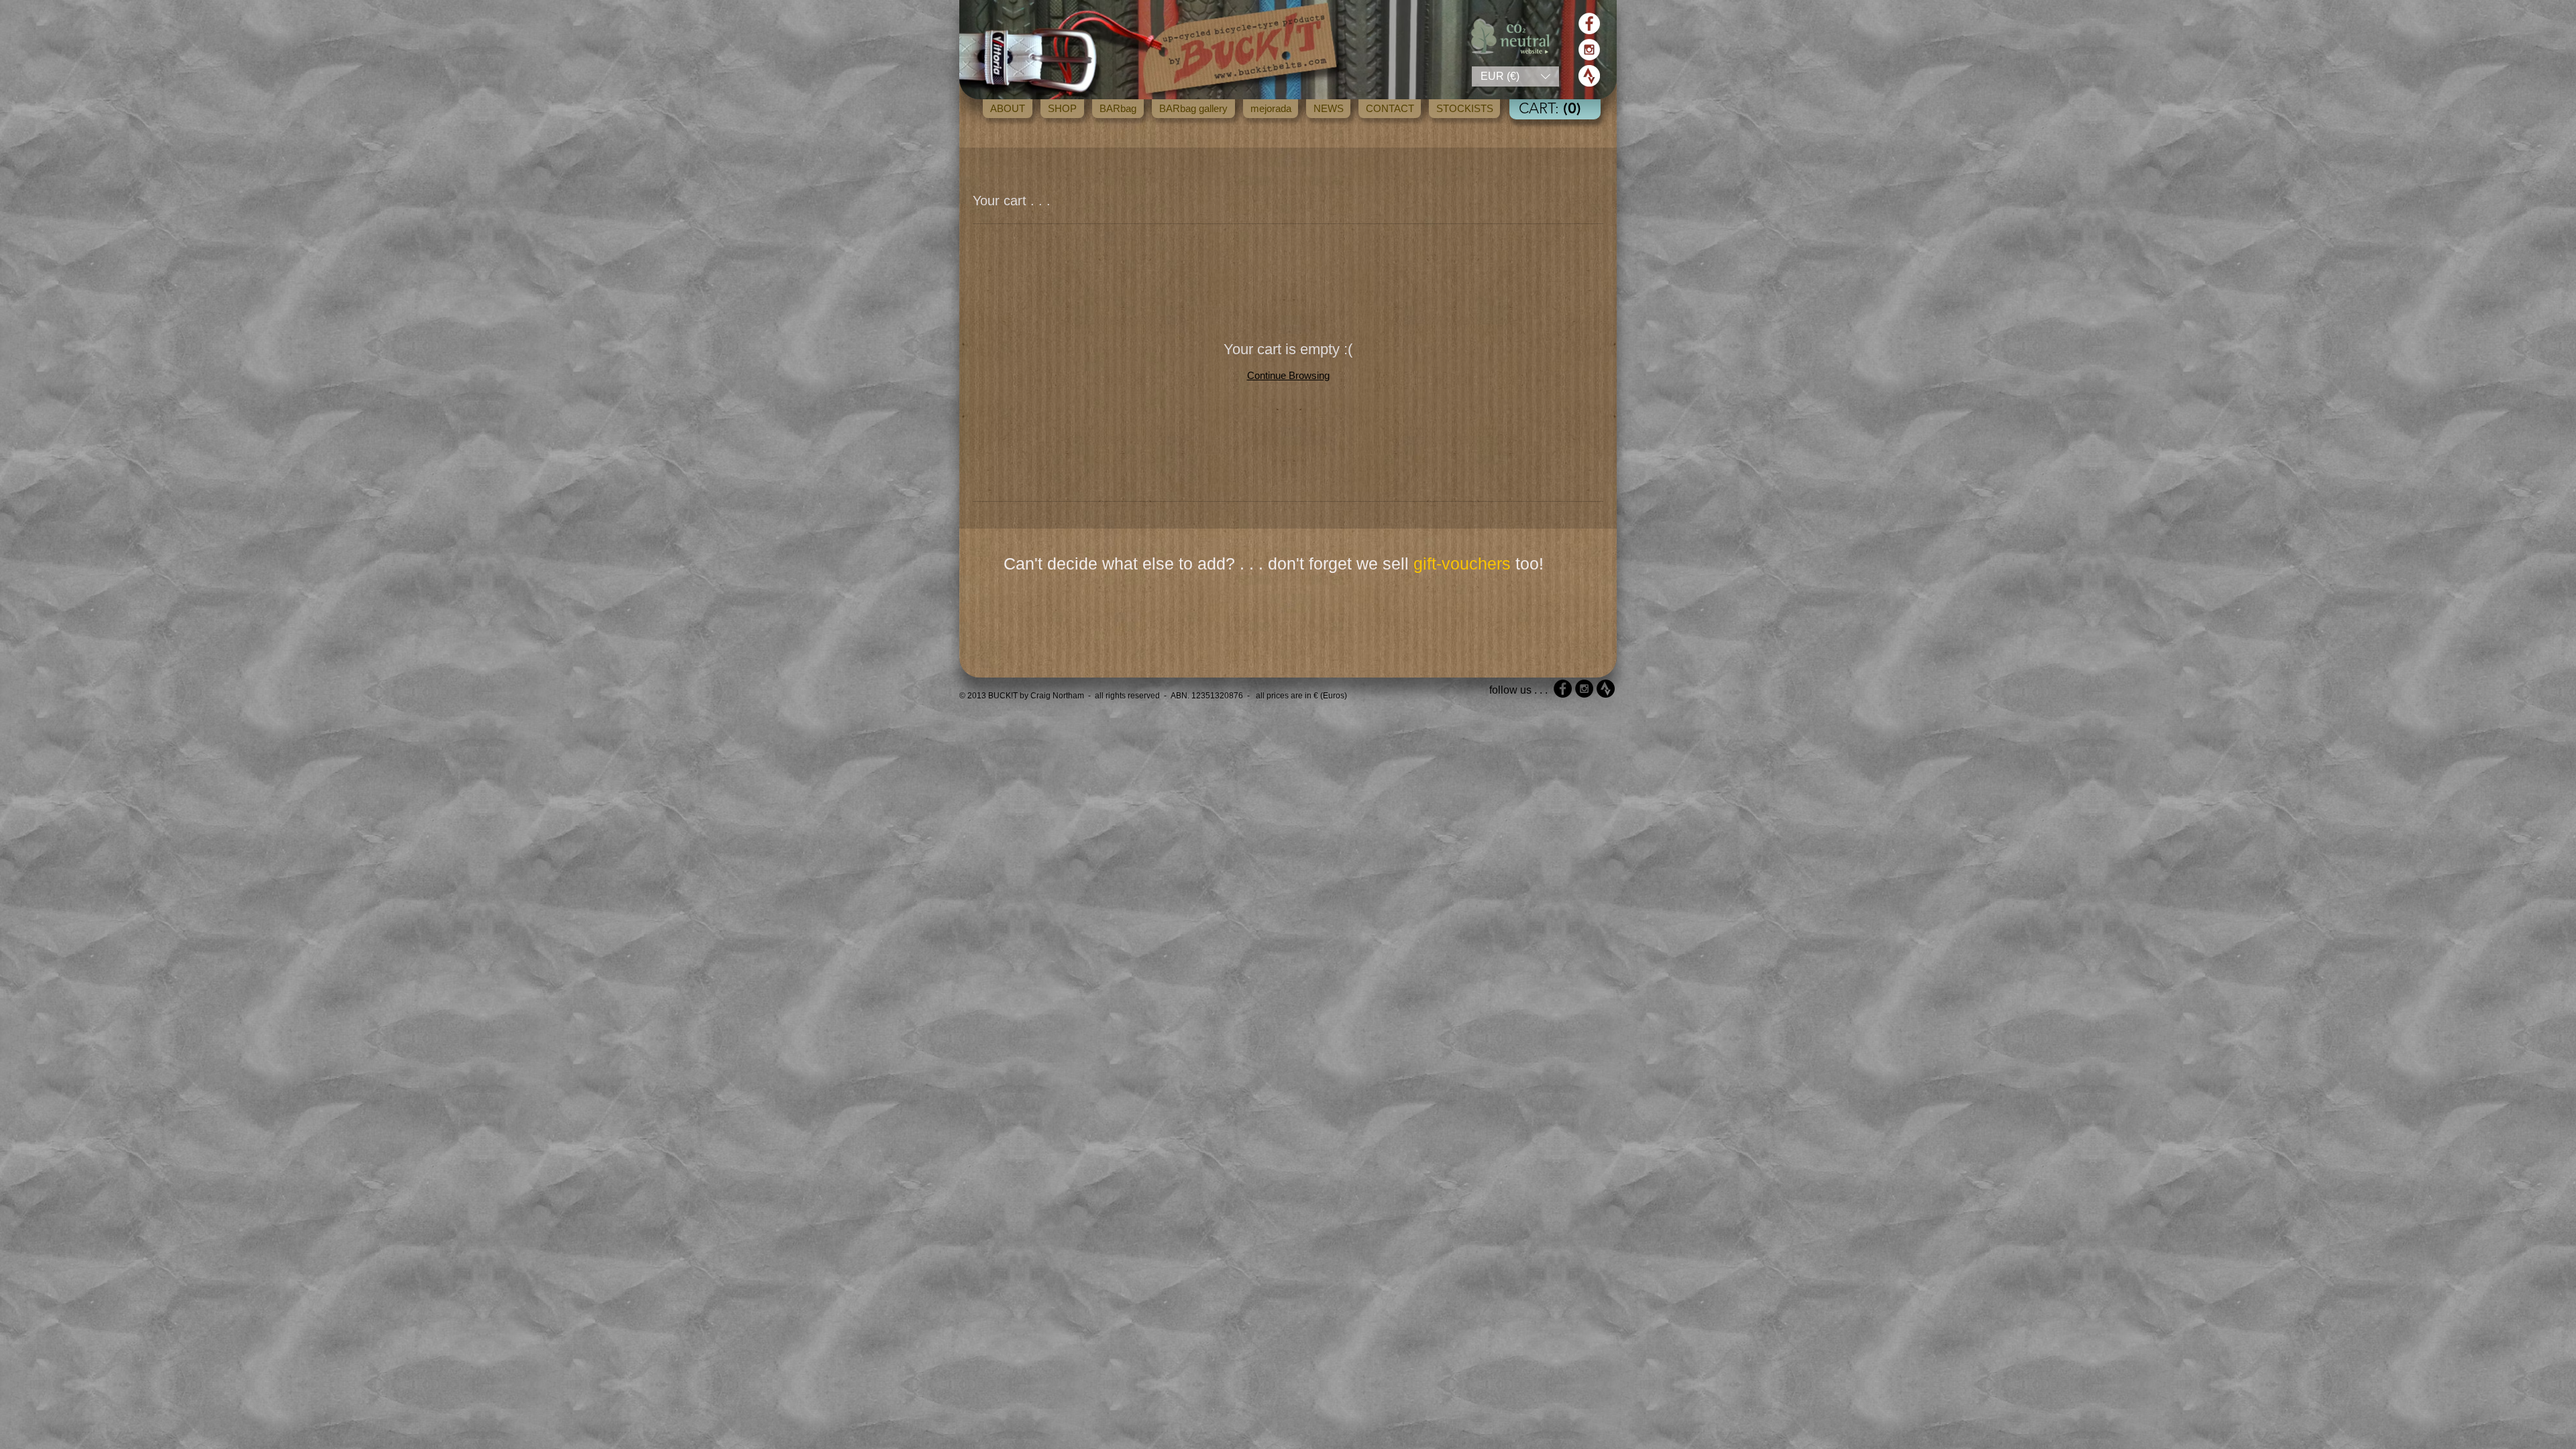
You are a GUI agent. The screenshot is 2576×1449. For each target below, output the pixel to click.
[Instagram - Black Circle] (1584, 689)
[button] (1515, 76)
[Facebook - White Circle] (1589, 23)
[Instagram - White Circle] (1589, 50)
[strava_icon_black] (1606, 689)
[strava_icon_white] (1589, 76)
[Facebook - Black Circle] (1563, 689)
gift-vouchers (1462, 563)
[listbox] (1515, 76)
